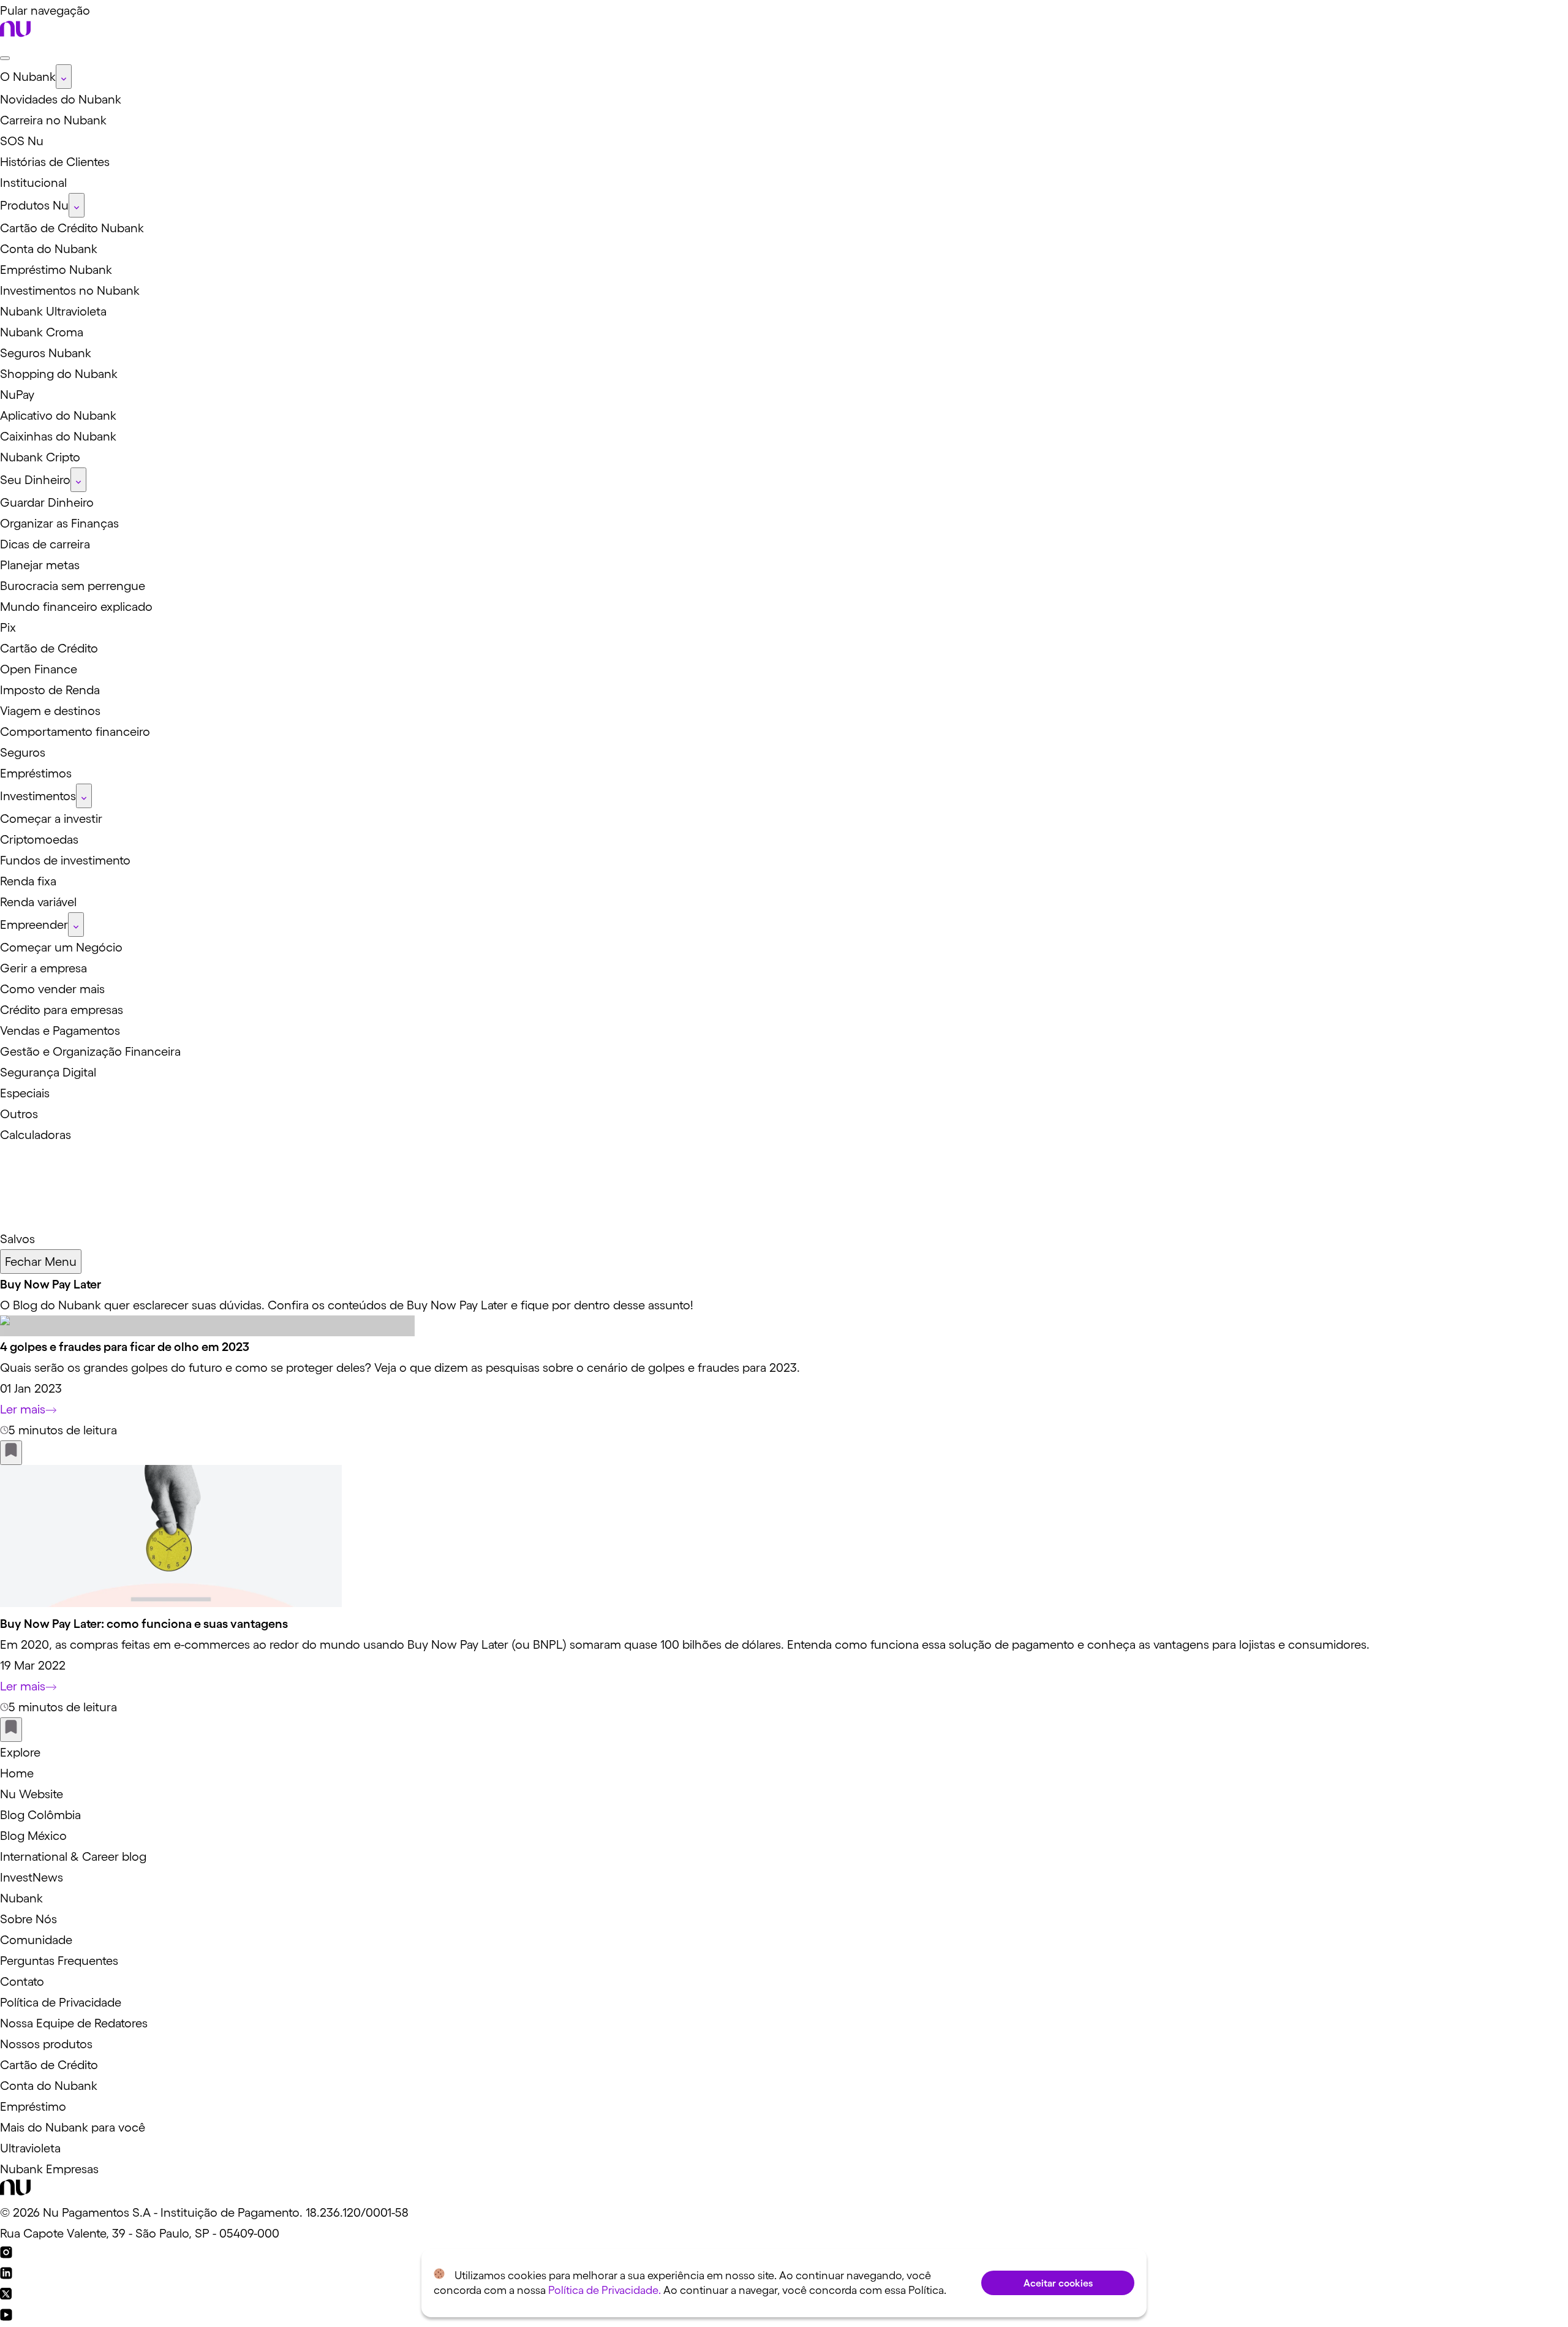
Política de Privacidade (61, 2002)
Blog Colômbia (40, 1815)
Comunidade (36, 1940)
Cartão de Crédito (49, 2065)
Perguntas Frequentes (59, 1961)
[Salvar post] (11, 1453)
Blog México (33, 1836)
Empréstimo (33, 2106)
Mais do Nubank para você (73, 2127)
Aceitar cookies (1058, 2283)
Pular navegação (45, 10)
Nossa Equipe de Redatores (74, 2023)
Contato (22, 1981)
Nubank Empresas (49, 2169)
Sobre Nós (28, 1919)
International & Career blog (73, 1856)
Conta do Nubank (49, 2086)
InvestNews (32, 1877)
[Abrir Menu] (5, 58)
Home (17, 1773)
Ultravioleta (30, 2148)
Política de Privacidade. (605, 2290)
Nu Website (32, 1794)
